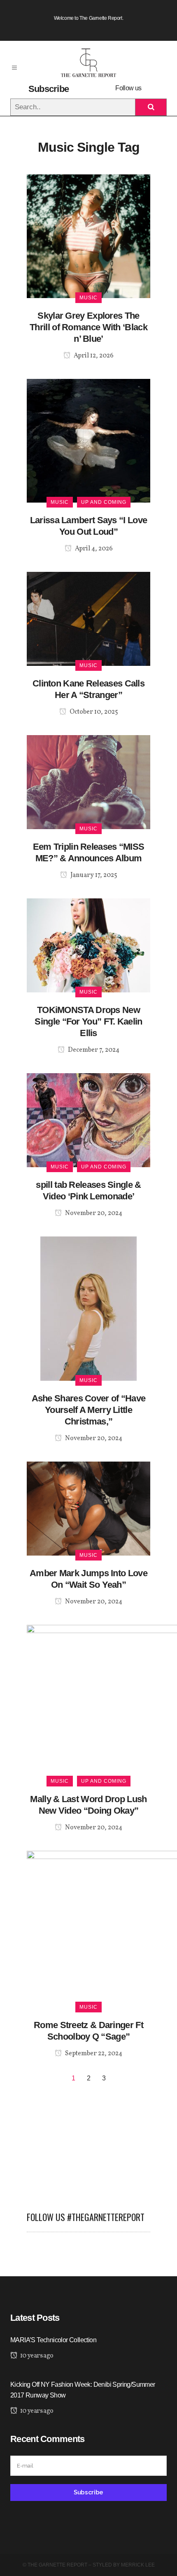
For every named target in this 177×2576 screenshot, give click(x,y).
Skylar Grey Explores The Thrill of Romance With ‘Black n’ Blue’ (88, 327)
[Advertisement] (88, 2144)
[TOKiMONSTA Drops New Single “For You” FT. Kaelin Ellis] (88, 945)
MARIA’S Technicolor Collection (53, 2340)
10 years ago (36, 2356)
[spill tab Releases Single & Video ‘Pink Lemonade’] (88, 1120)
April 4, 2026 (93, 549)
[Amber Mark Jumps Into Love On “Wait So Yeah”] (88, 1508)
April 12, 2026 (93, 356)
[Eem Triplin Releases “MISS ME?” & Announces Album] (88, 781)
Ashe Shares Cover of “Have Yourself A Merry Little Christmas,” (89, 1410)
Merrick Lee (138, 2565)
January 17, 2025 (93, 875)
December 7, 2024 (93, 1050)
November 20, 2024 (93, 1213)
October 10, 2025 (93, 712)
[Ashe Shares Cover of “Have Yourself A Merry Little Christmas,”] (88, 1308)
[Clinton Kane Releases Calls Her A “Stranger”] (88, 618)
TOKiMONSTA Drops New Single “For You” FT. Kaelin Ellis (88, 1021)
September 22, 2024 (93, 2054)
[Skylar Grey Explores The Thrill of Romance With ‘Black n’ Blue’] (88, 236)
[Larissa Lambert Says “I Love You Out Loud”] (88, 440)
